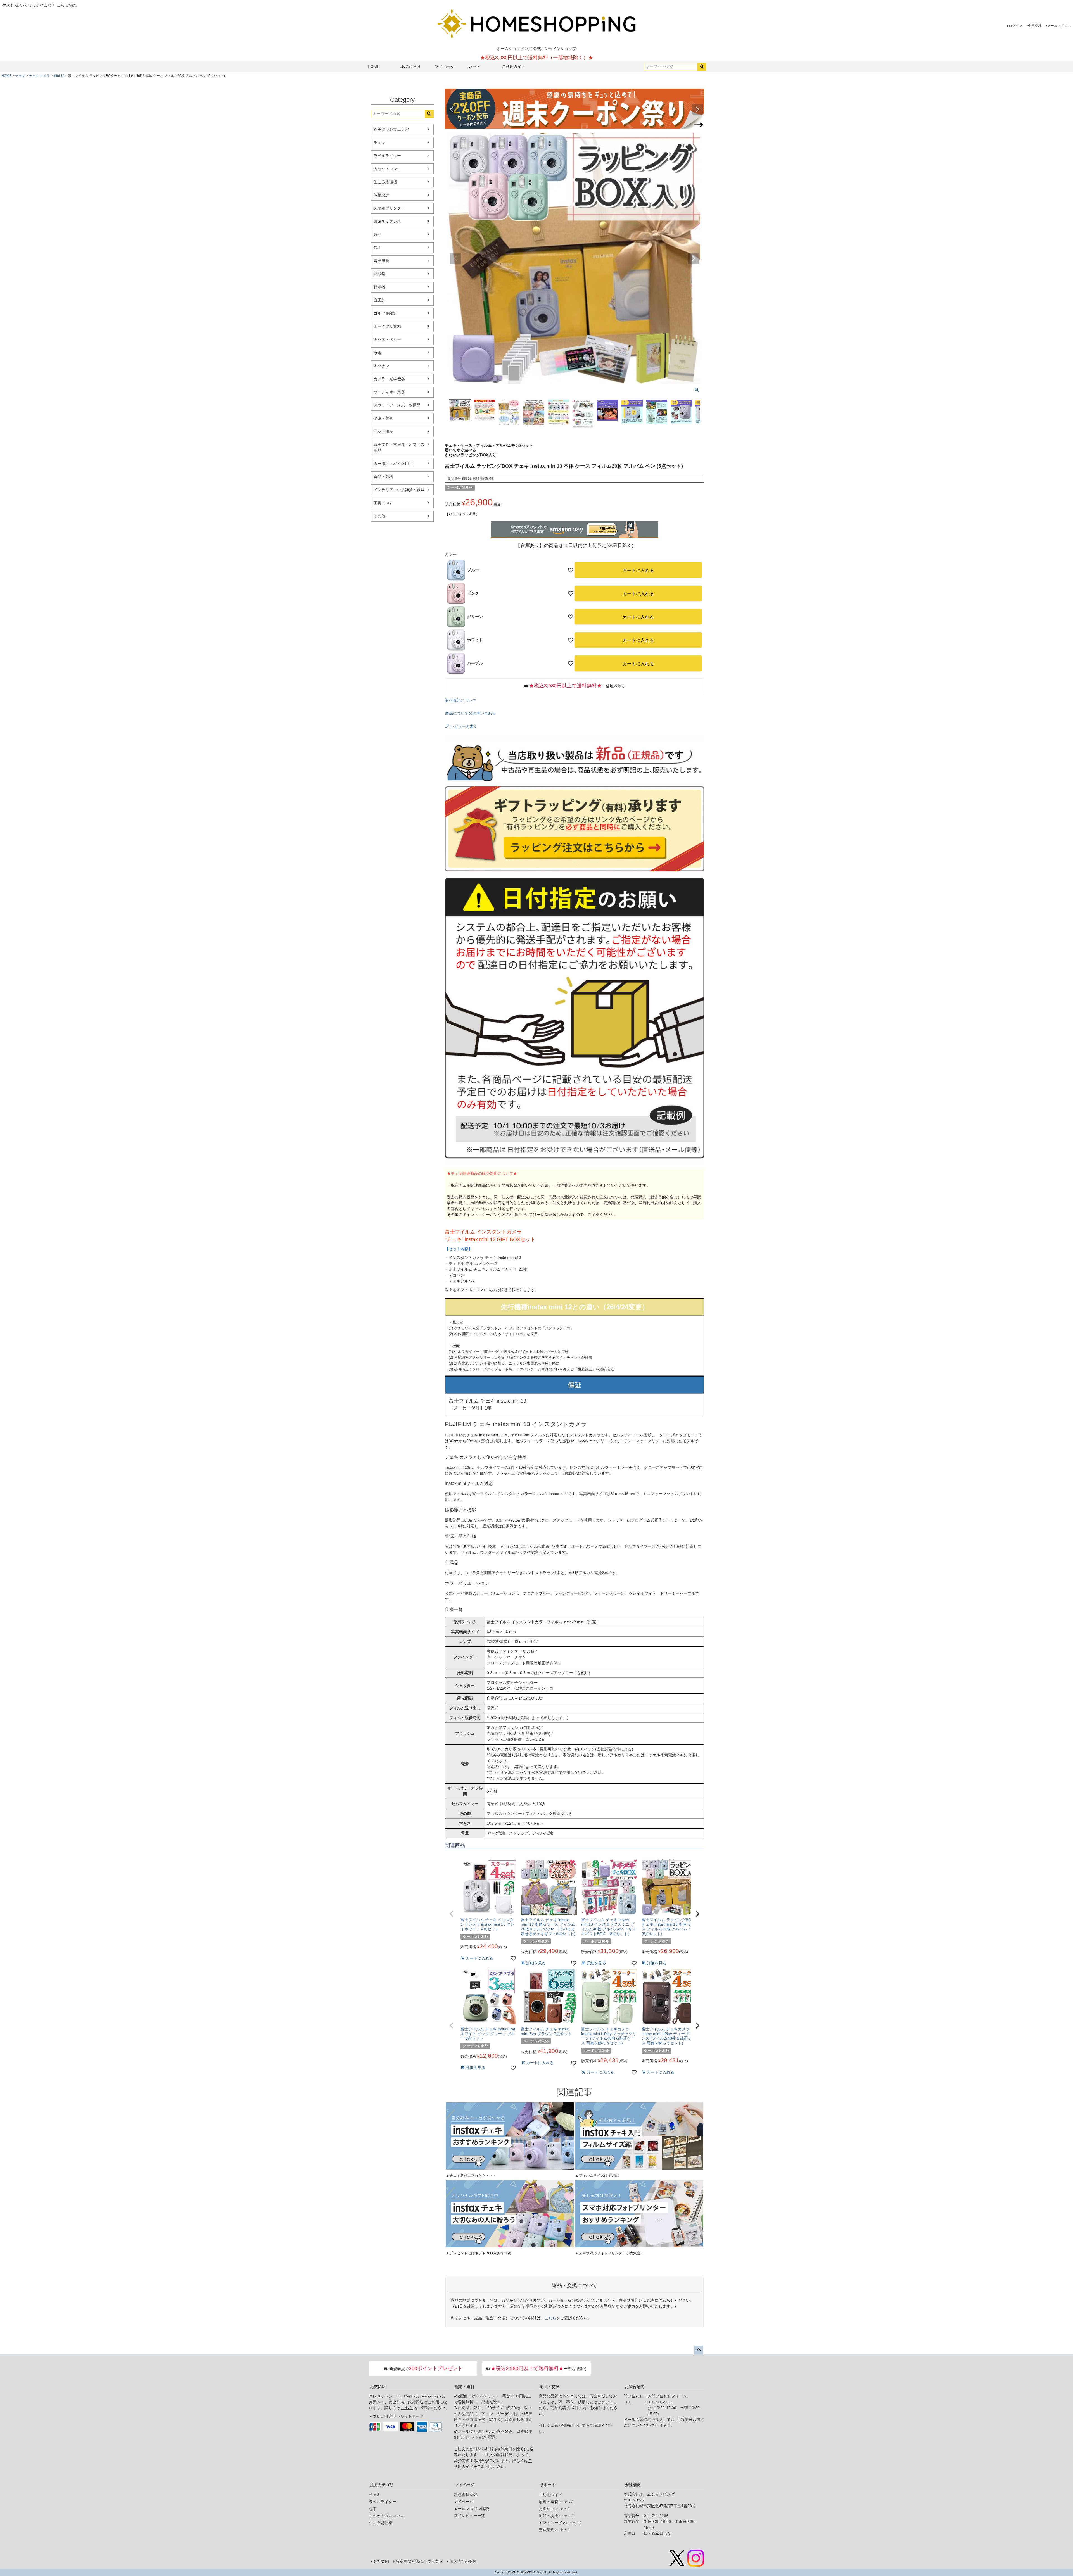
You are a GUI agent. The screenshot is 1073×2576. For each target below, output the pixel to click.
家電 (378, 353)
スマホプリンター (389, 208)
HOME (374, 66)
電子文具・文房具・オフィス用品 (399, 447)
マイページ (445, 66)
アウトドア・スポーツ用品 (397, 405)
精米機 (379, 287)
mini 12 (59, 76)
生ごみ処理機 (385, 182)
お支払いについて (554, 2509)
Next (697, 110)
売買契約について (554, 2530)
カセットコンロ (387, 169)
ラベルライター (387, 156)
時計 (378, 234)
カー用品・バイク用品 (393, 464)
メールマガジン (1059, 26)
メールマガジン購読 (471, 2509)
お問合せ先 (635, 2387)
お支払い (378, 2387)
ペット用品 (383, 431)
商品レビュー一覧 (469, 2516)
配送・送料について (556, 2502)
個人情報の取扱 (463, 2561)
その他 (379, 516)
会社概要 (633, 2485)
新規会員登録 (466, 2495)
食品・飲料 (383, 477)
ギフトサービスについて (560, 2523)
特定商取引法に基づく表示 (419, 2561)
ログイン (1015, 26)
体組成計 (381, 195)
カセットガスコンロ (386, 2516)
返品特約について (460, 700)
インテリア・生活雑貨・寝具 (399, 490)
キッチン (381, 366)
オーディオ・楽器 (389, 392)
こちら (550, 2318)
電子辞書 (381, 261)
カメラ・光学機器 (389, 379)
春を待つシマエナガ (391, 129)
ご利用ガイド (514, 66)
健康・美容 (383, 418)
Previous (452, 110)
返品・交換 (550, 2387)
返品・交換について (556, 2516)
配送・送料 (465, 2387)
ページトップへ (699, 2350)
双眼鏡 (379, 274)
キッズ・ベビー (387, 339)
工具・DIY (383, 503)
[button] (452, 1914)
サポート (548, 2485)
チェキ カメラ (39, 76)
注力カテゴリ (382, 2485)
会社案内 (381, 2561)
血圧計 (379, 300)
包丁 (378, 248)
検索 (702, 67)
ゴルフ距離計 (385, 313)
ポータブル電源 (387, 326)
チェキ (20, 76)
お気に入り (411, 66)
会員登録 (1035, 26)
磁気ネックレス (387, 221)
